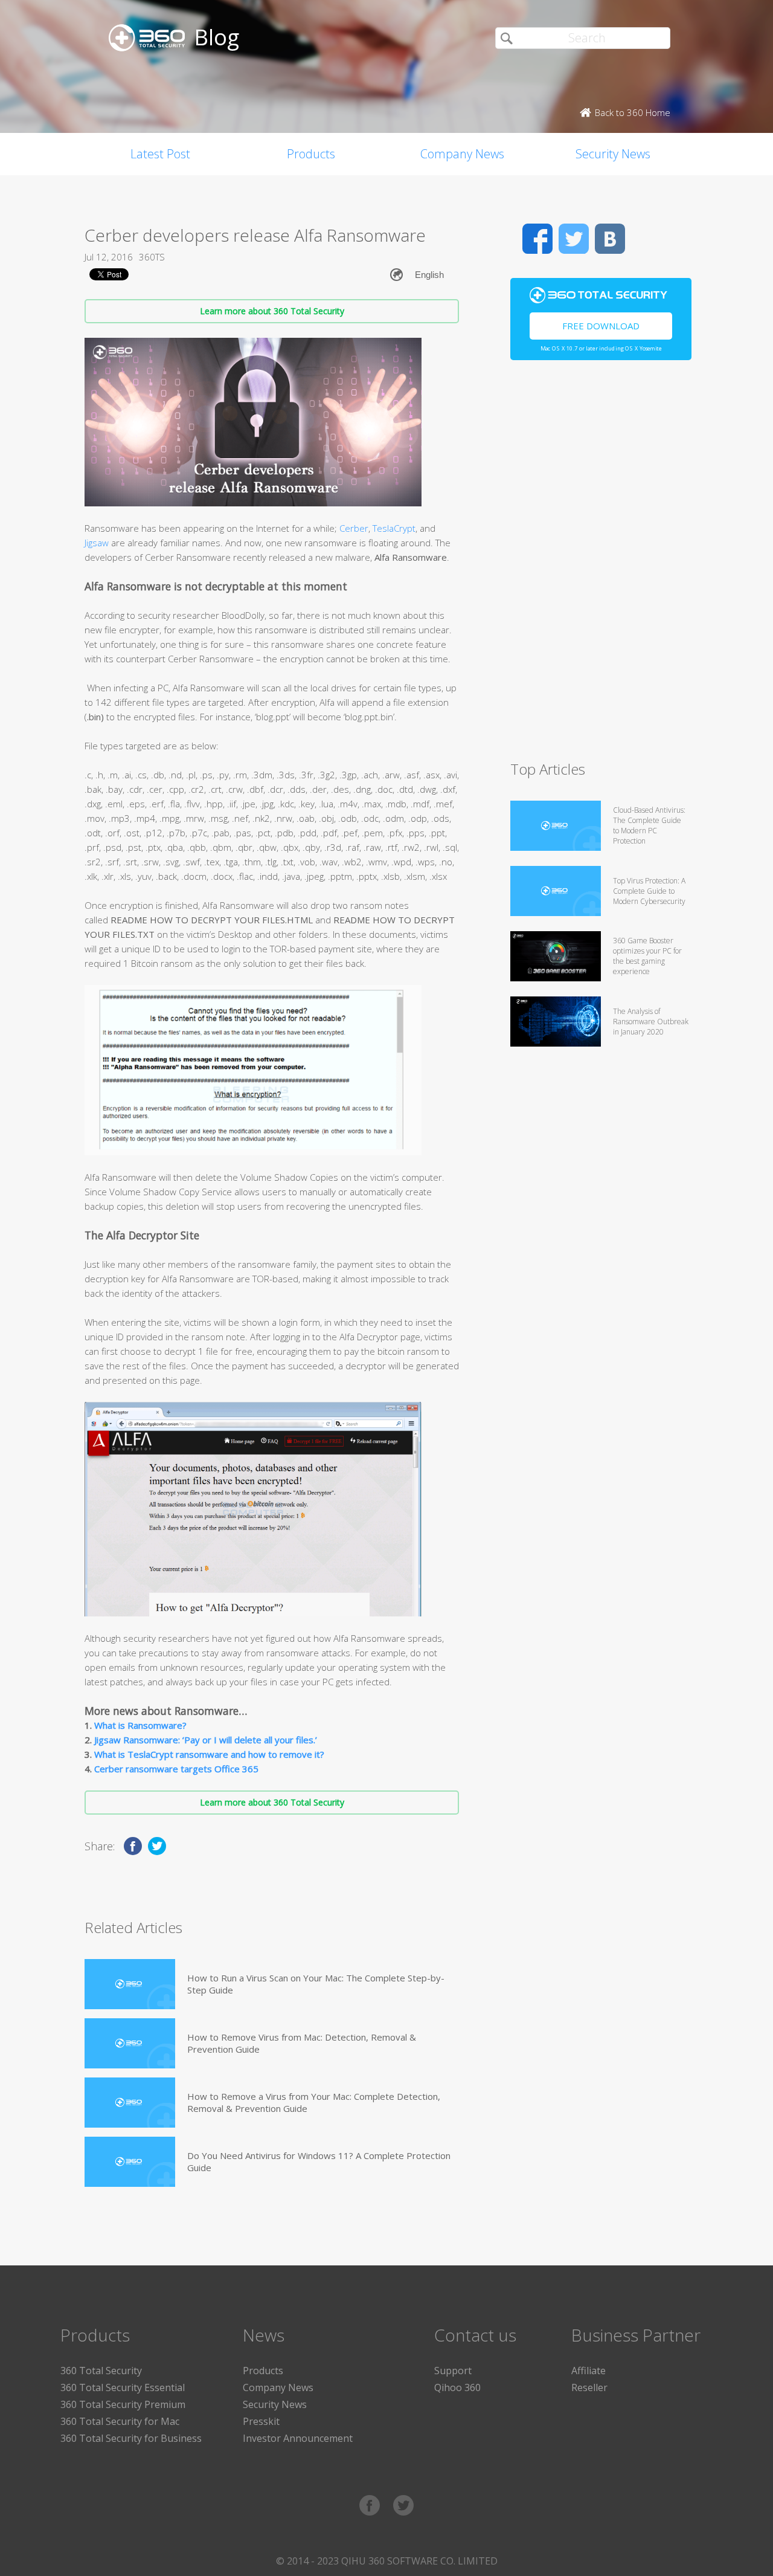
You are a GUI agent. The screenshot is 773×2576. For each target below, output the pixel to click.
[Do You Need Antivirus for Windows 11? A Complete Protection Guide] (130, 2162)
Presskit (261, 2421)
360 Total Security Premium (123, 2404)
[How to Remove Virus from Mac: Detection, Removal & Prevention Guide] (130, 2043)
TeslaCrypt (394, 528)
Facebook (537, 239)
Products (311, 154)
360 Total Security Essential (123, 2387)
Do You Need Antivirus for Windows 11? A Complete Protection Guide (319, 2161)
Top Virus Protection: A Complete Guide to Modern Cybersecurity (649, 891)
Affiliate (589, 2371)
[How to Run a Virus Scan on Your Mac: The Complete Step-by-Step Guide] (130, 1984)
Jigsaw (97, 543)
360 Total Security (101, 2371)
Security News (613, 154)
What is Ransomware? (140, 1725)
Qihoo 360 (457, 2387)
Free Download (601, 326)
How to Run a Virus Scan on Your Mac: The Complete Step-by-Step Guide (316, 1984)
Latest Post (160, 154)
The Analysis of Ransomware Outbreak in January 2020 (651, 1022)
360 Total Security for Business (131, 2438)
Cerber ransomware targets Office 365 (176, 1769)
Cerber (354, 528)
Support (453, 2371)
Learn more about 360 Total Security (272, 311)
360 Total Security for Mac (120, 2421)
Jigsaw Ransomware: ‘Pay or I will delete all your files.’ (206, 1740)
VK (610, 239)
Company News (462, 154)
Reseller (589, 2387)
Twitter (574, 239)
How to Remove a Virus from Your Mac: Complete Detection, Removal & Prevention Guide (314, 2102)
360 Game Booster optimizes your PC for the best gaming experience (647, 956)
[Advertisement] (601, 566)
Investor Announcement (298, 2438)
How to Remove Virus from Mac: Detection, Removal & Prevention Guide (302, 2043)
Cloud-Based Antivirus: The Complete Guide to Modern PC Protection (649, 825)
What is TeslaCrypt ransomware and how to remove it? (209, 1754)
